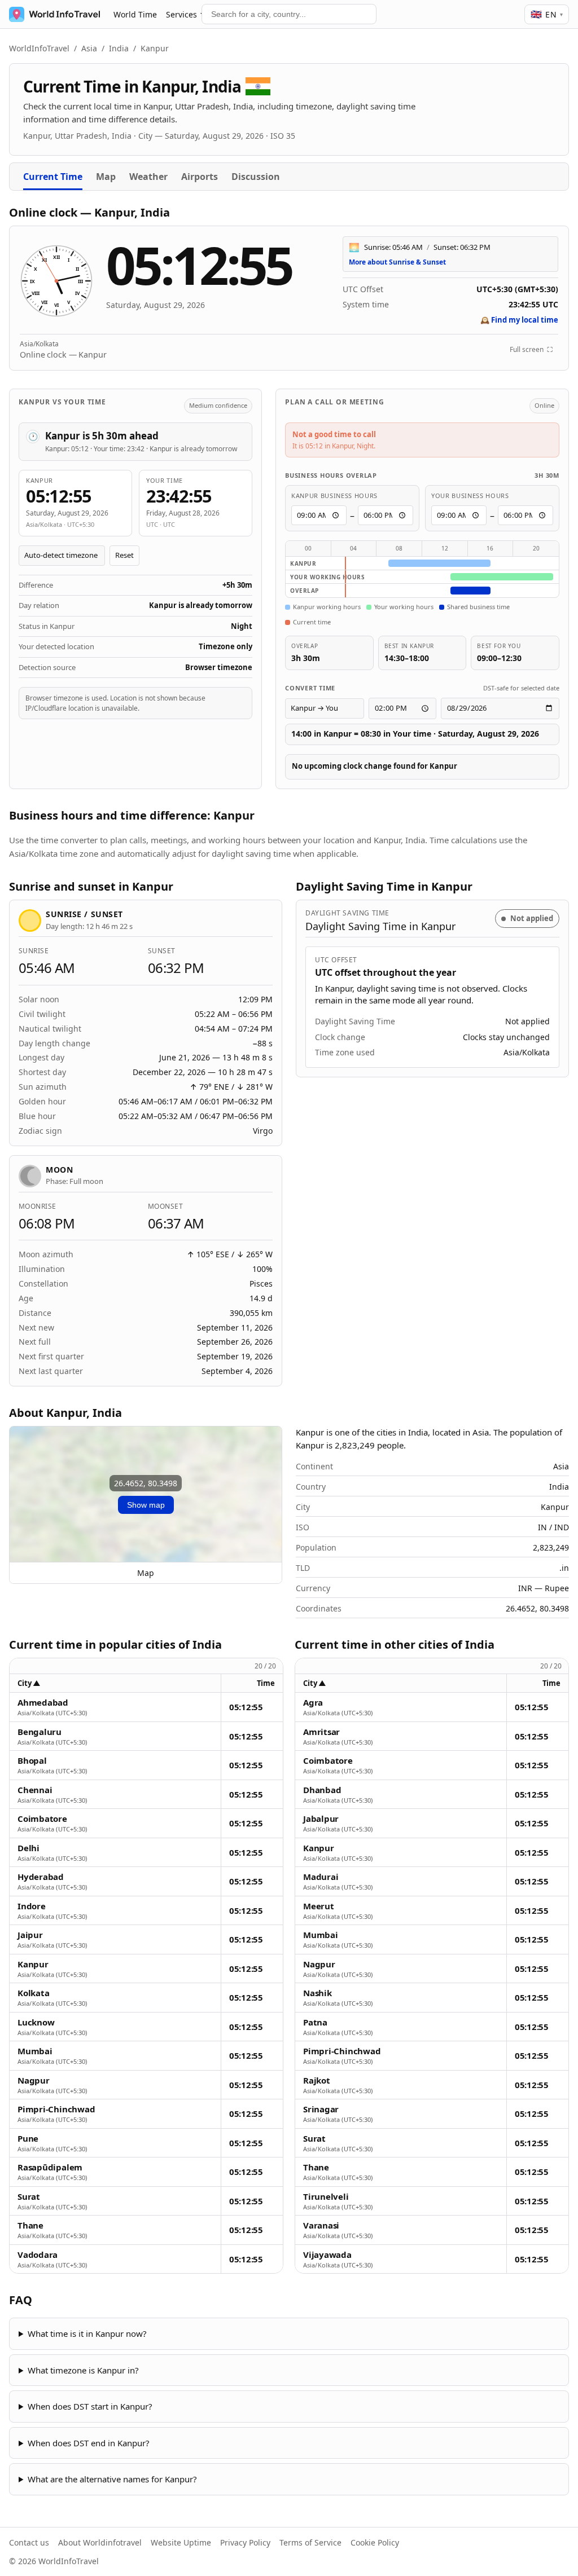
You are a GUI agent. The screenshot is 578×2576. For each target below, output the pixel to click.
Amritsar (321, 1732)
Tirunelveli (326, 2197)
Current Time (53, 177)
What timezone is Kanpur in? (83, 2370)
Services (181, 14)
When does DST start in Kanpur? (90, 2406)
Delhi (29, 1848)
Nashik (318, 1993)
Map (106, 177)
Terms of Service (310, 2542)
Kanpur (33, 1964)
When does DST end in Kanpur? (89, 2443)
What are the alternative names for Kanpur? (112, 2479)
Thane (30, 2225)
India (119, 48)
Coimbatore (42, 1819)
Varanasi (321, 2225)
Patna (315, 2022)
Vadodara (38, 2255)
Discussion (256, 177)
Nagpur (34, 2080)
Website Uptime (181, 2542)
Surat (29, 2197)
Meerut (319, 1906)
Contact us (29, 2542)
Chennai (35, 1790)
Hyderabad (41, 1877)
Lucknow (36, 2022)
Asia (89, 48)
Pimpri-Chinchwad (56, 2109)
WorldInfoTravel (39, 48)
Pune (28, 2139)
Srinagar (321, 2109)
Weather (148, 177)
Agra (313, 1703)
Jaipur (30, 1935)
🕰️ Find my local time (519, 320)
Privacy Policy (245, 2542)
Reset (124, 555)
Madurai (321, 1877)
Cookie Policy (375, 2542)
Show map (146, 1505)
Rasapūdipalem (50, 2167)
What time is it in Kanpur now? (87, 2333)
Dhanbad (322, 1790)
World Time (135, 14)
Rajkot (317, 2080)
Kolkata (33, 1993)
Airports (200, 177)
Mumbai (35, 2051)
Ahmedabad (43, 1703)
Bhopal (32, 1761)
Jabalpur (321, 1819)
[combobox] (289, 14)
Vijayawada (327, 2255)
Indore (32, 1906)
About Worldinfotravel (100, 2542)
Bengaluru (40, 1732)
